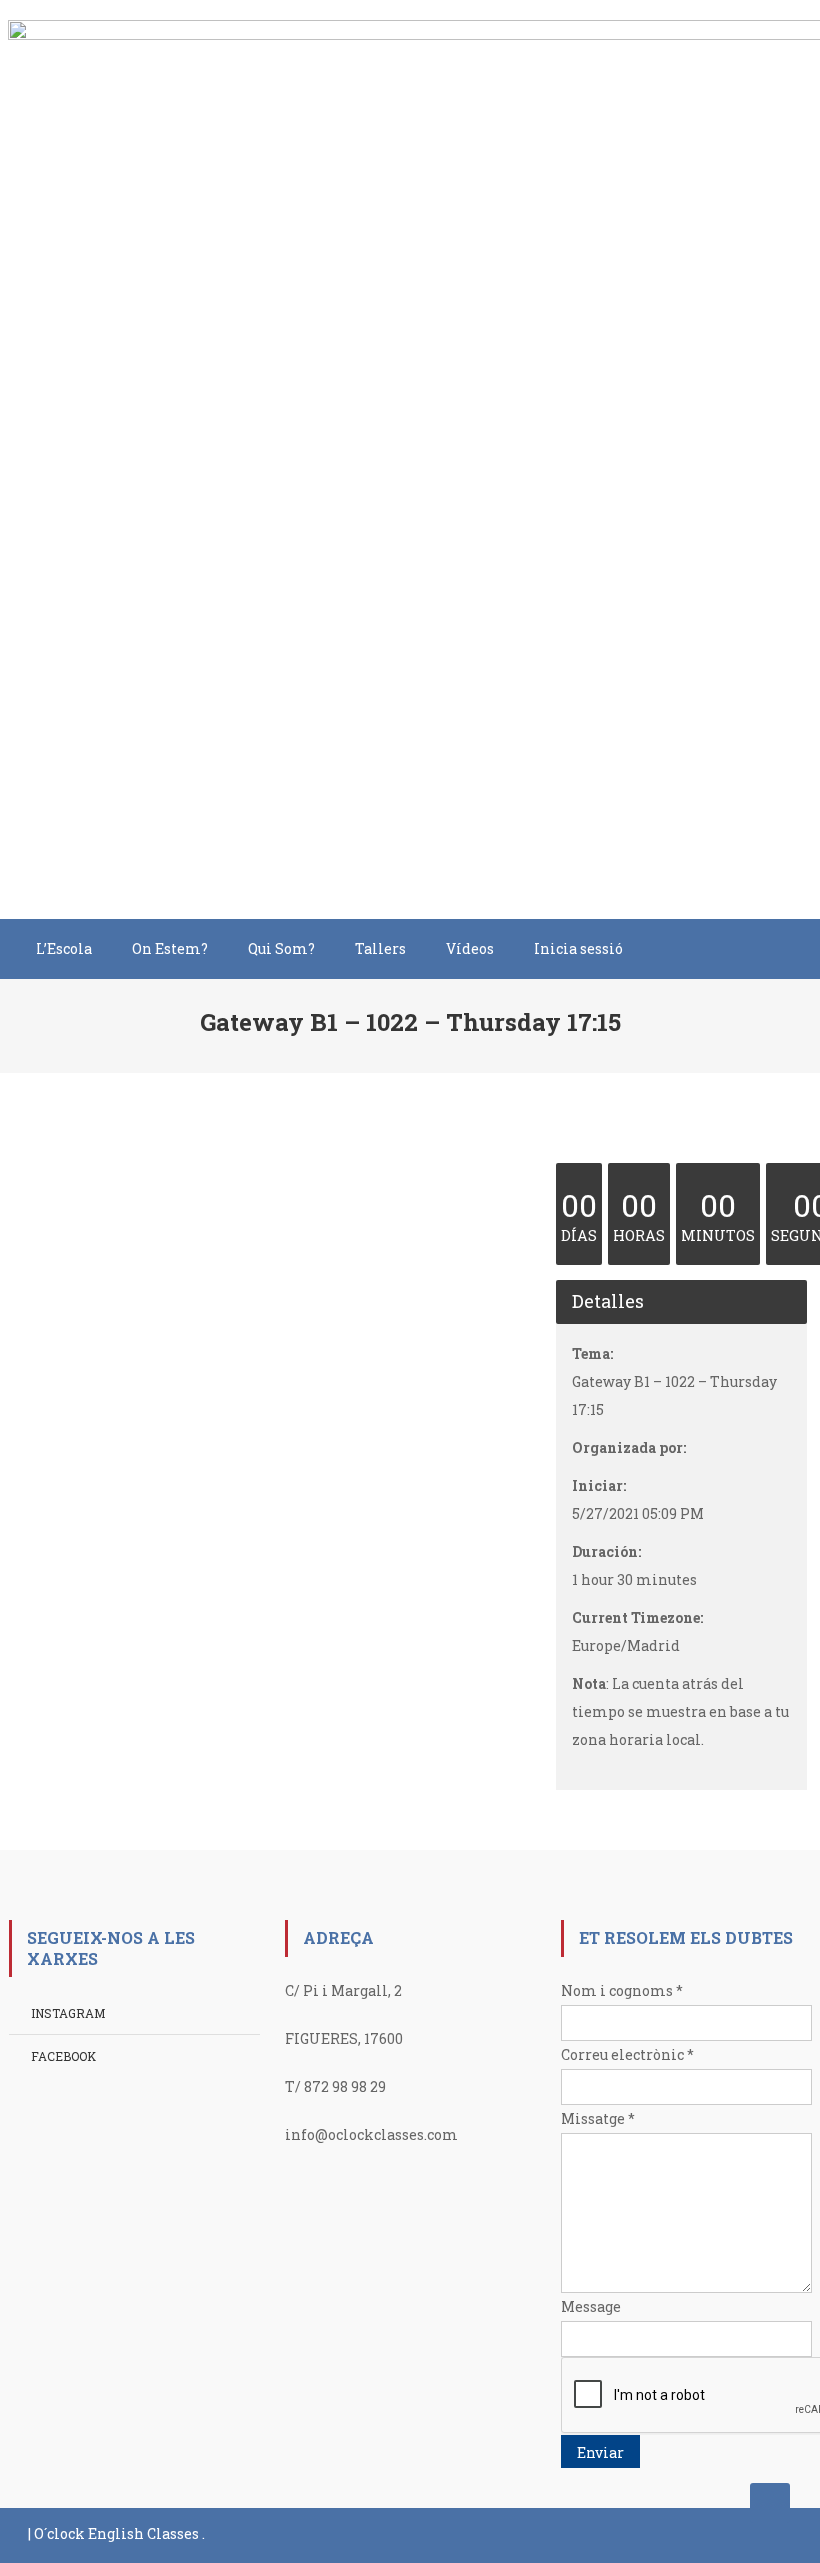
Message (591, 2306)
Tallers (380, 948)
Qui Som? (281, 948)
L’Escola (64, 948)
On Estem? (170, 948)
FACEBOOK (63, 2056)
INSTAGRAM (68, 2013)
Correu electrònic (627, 2054)
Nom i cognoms (622, 1990)
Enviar (600, 2452)
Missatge (598, 2118)
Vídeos (470, 948)
